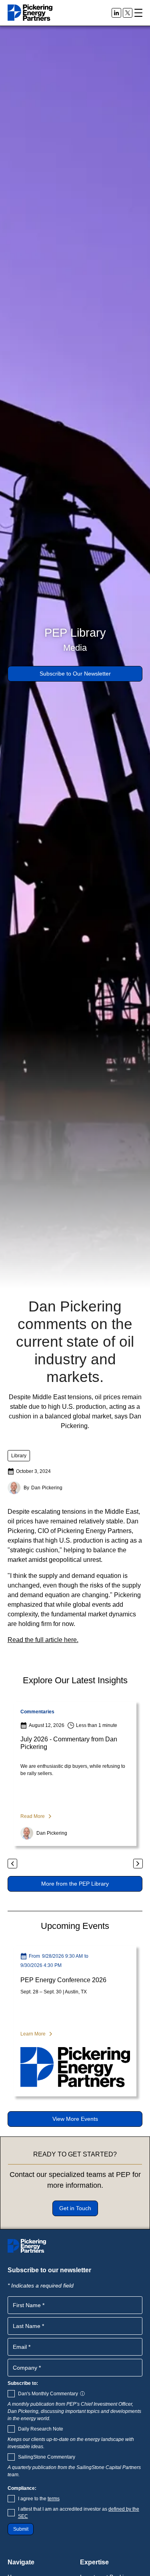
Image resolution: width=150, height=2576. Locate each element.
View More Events (75, 2119)
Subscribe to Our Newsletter (75, 674)
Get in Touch (75, 2208)
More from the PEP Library (75, 1884)
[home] (30, 13)
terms (54, 2499)
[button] (138, 13)
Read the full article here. (43, 1640)
